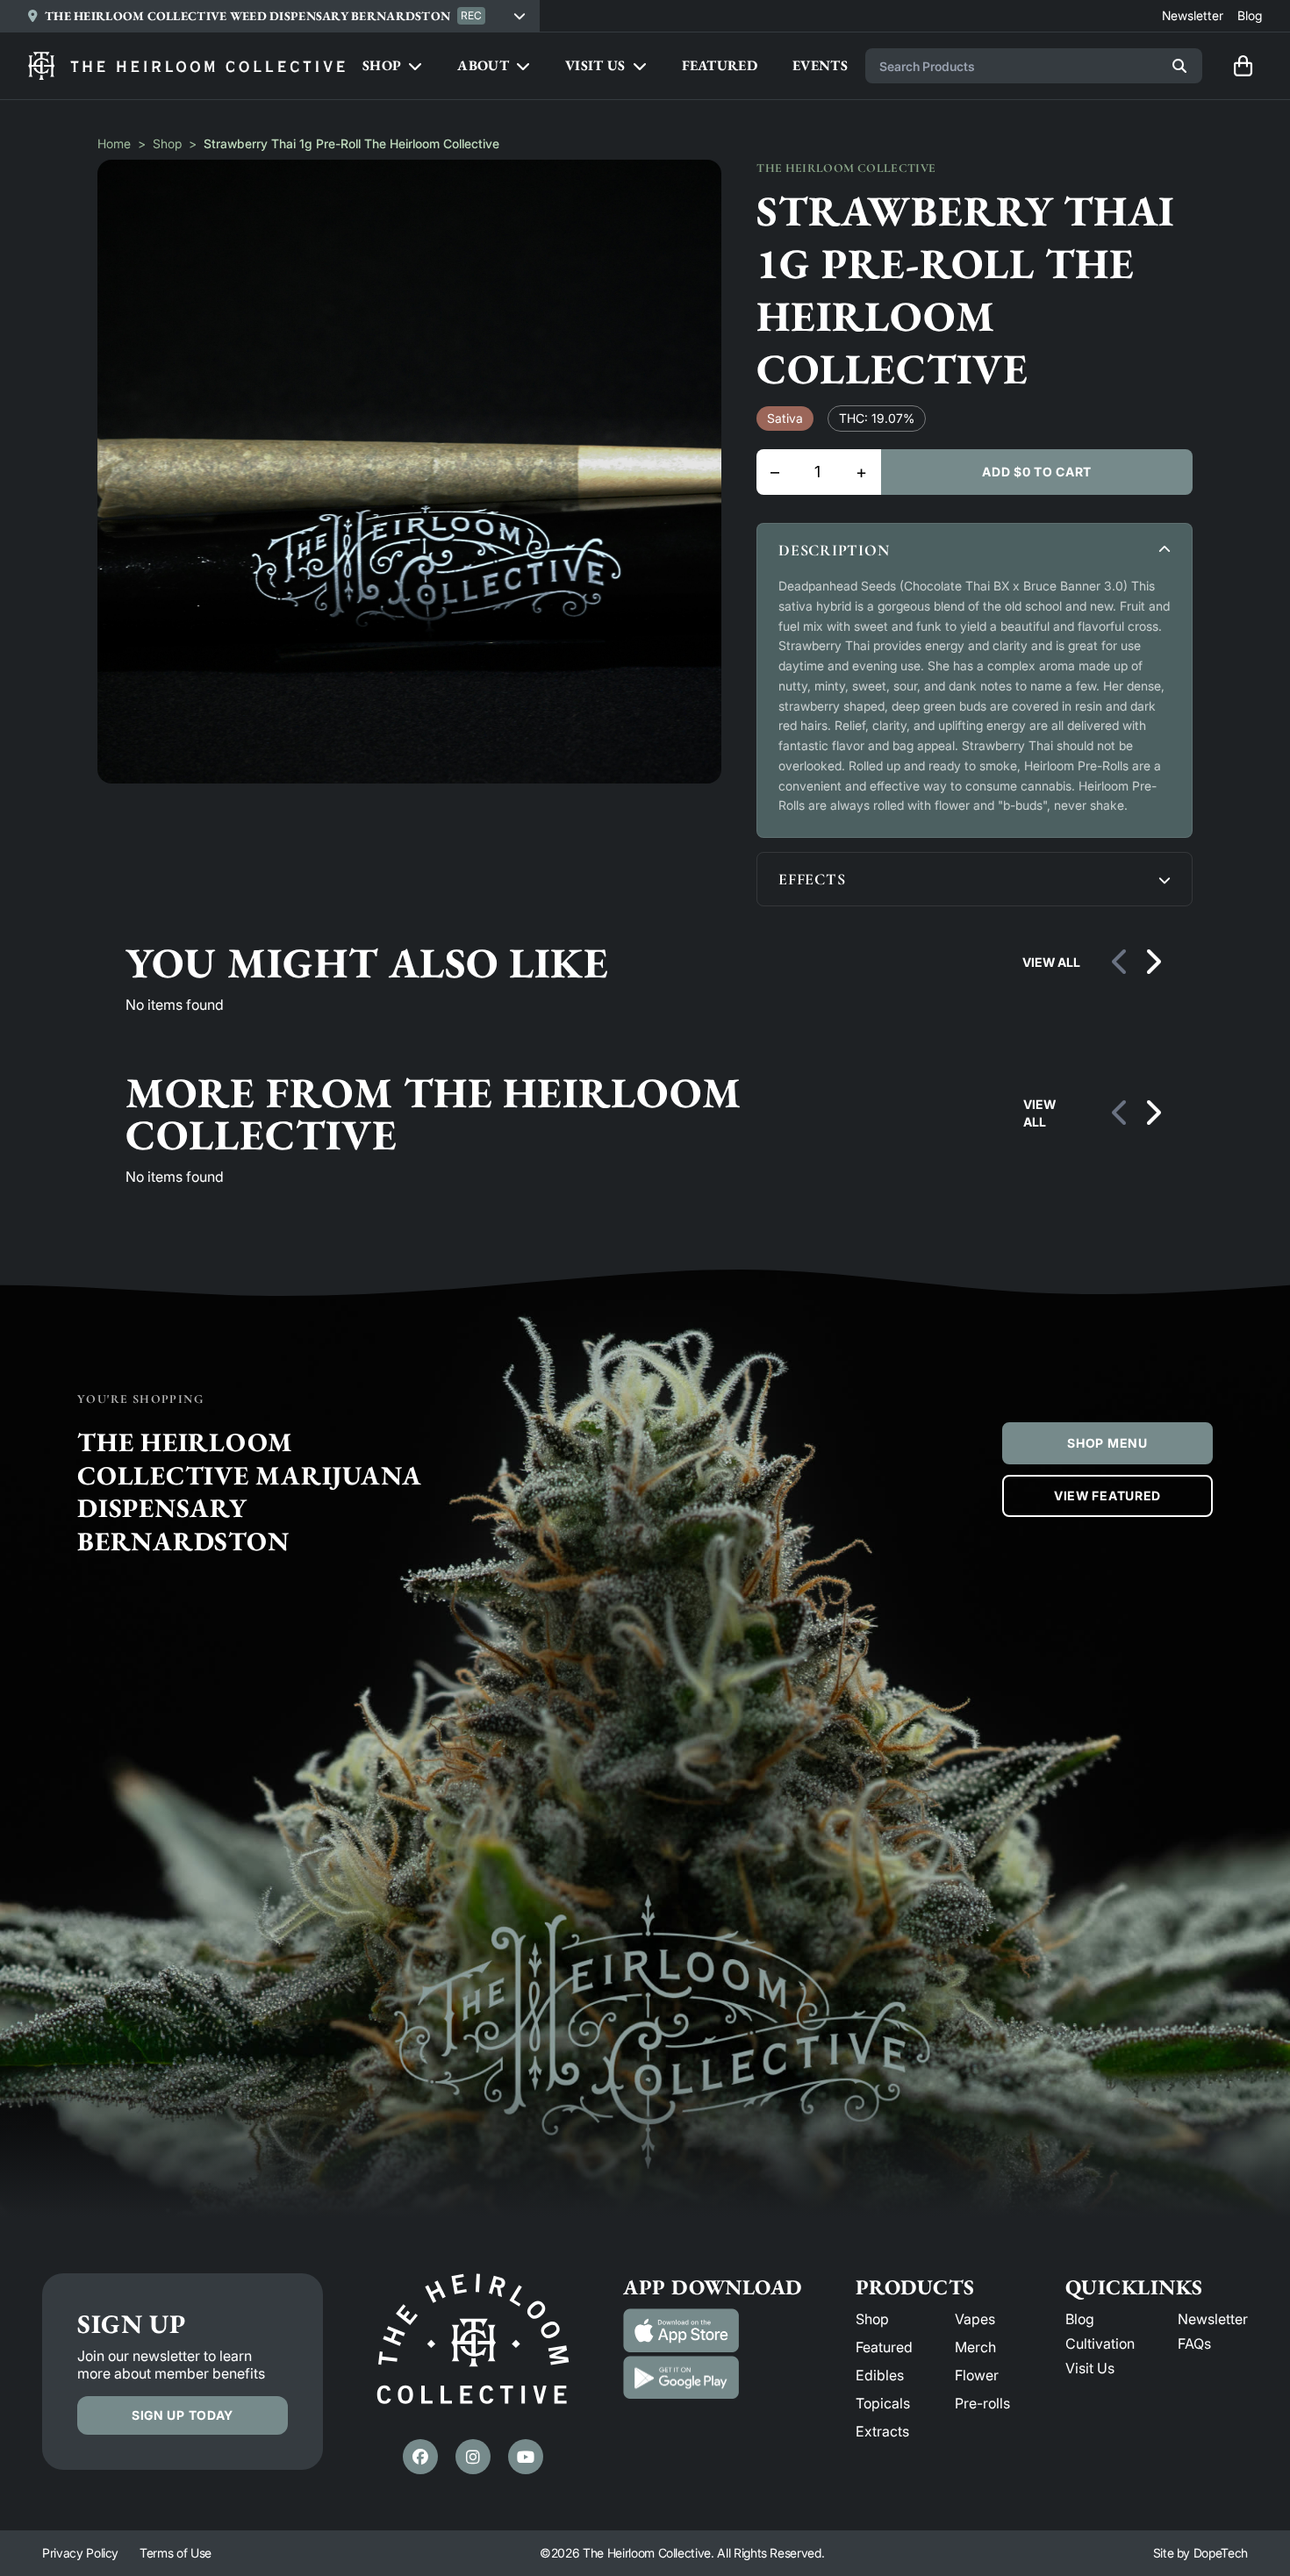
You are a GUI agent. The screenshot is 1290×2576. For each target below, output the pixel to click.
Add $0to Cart (1037, 472)
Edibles (880, 2375)
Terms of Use (176, 2553)
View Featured (1107, 1496)
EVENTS (820, 65)
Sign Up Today (183, 2415)
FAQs (1194, 2343)
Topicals (883, 2403)
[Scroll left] (1121, 962)
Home (114, 143)
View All (1051, 962)
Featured (884, 2347)
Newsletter (1213, 2319)
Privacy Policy (80, 2553)
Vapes (975, 2319)
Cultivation (1100, 2343)
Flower (977, 2375)
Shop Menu (1107, 1443)
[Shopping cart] (1243, 66)
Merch (975, 2347)
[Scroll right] (1152, 962)
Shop (167, 143)
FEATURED (720, 65)
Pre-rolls (982, 2403)
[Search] (1179, 66)
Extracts (882, 2431)
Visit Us (1090, 2368)
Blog (1080, 2319)
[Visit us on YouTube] (526, 2457)
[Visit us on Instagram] (473, 2457)
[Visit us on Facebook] (420, 2457)
